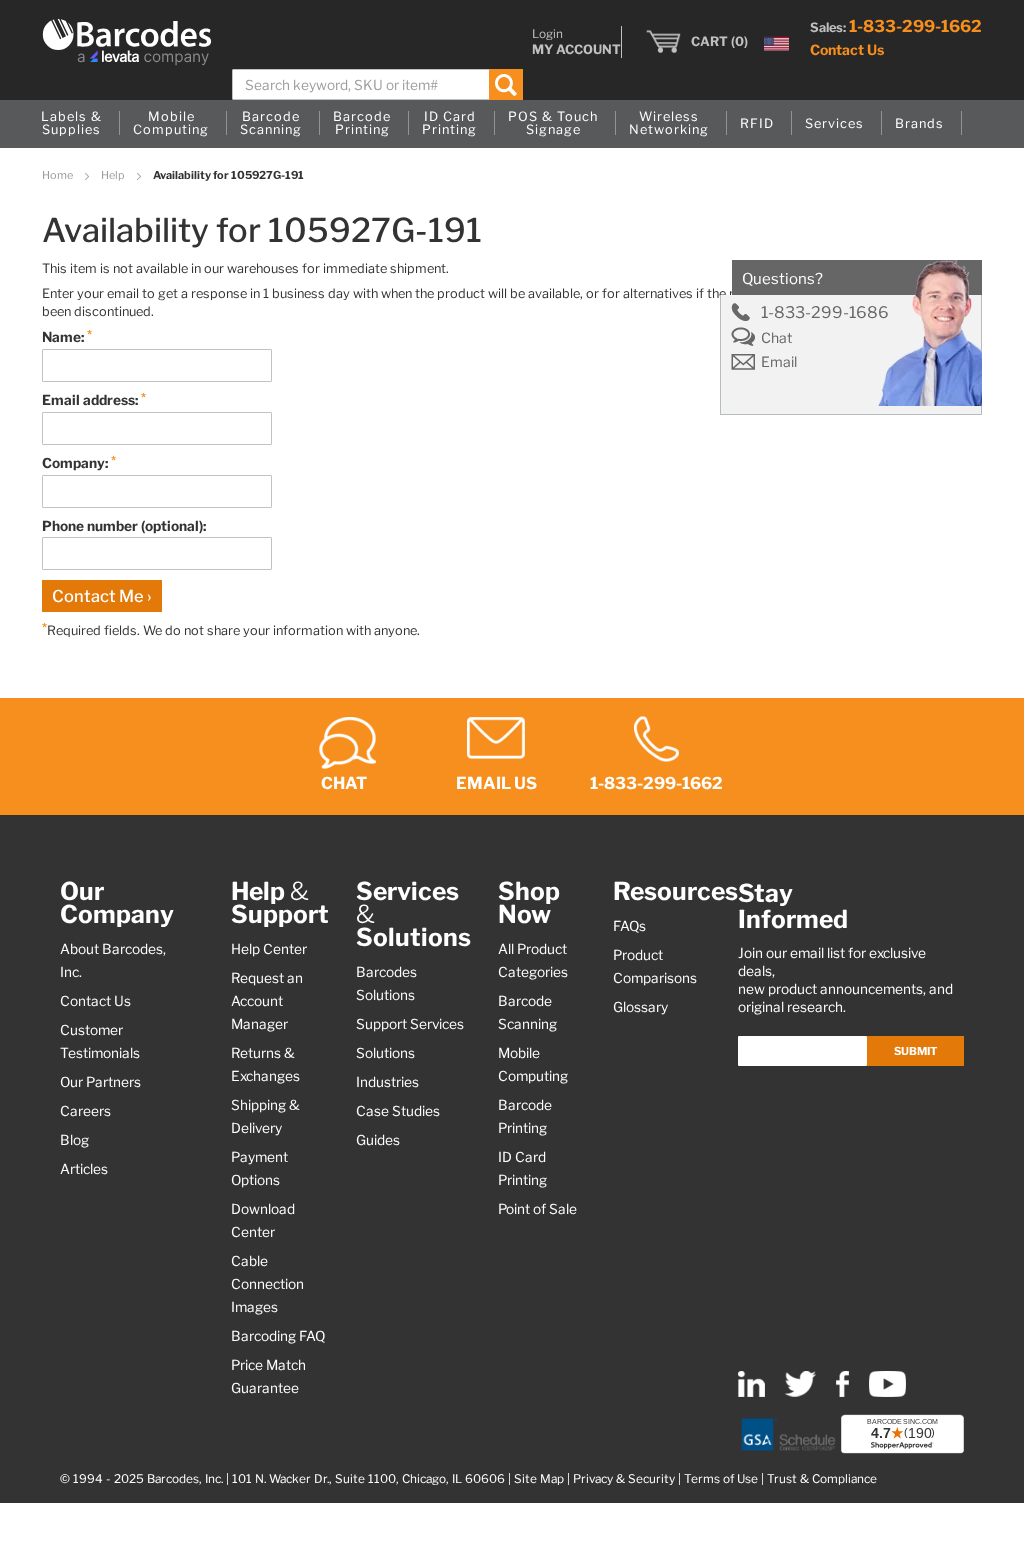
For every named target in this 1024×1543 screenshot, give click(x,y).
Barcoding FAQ (278, 1336)
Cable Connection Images (267, 1284)
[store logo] (127, 42)
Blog (74, 1140)
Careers (85, 1111)
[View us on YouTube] (887, 1392)
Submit (915, 1051)
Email (779, 362)
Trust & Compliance (822, 1479)
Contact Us (847, 49)
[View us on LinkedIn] (751, 1392)
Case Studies (398, 1111)
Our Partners (100, 1082)
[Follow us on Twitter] (800, 1392)
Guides (378, 1140)
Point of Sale (537, 1209)
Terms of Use (721, 1479)
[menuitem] (71, 124)
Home (58, 175)
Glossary (640, 1007)
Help (114, 175)
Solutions (385, 1053)
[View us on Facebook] (842, 1392)
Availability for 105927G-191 (228, 175)
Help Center (269, 949)
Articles (84, 1169)
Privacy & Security (624, 1479)
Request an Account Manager (267, 1001)
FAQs (629, 926)
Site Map (539, 1479)
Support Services (410, 1024)
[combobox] (377, 84)
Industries (387, 1082)
